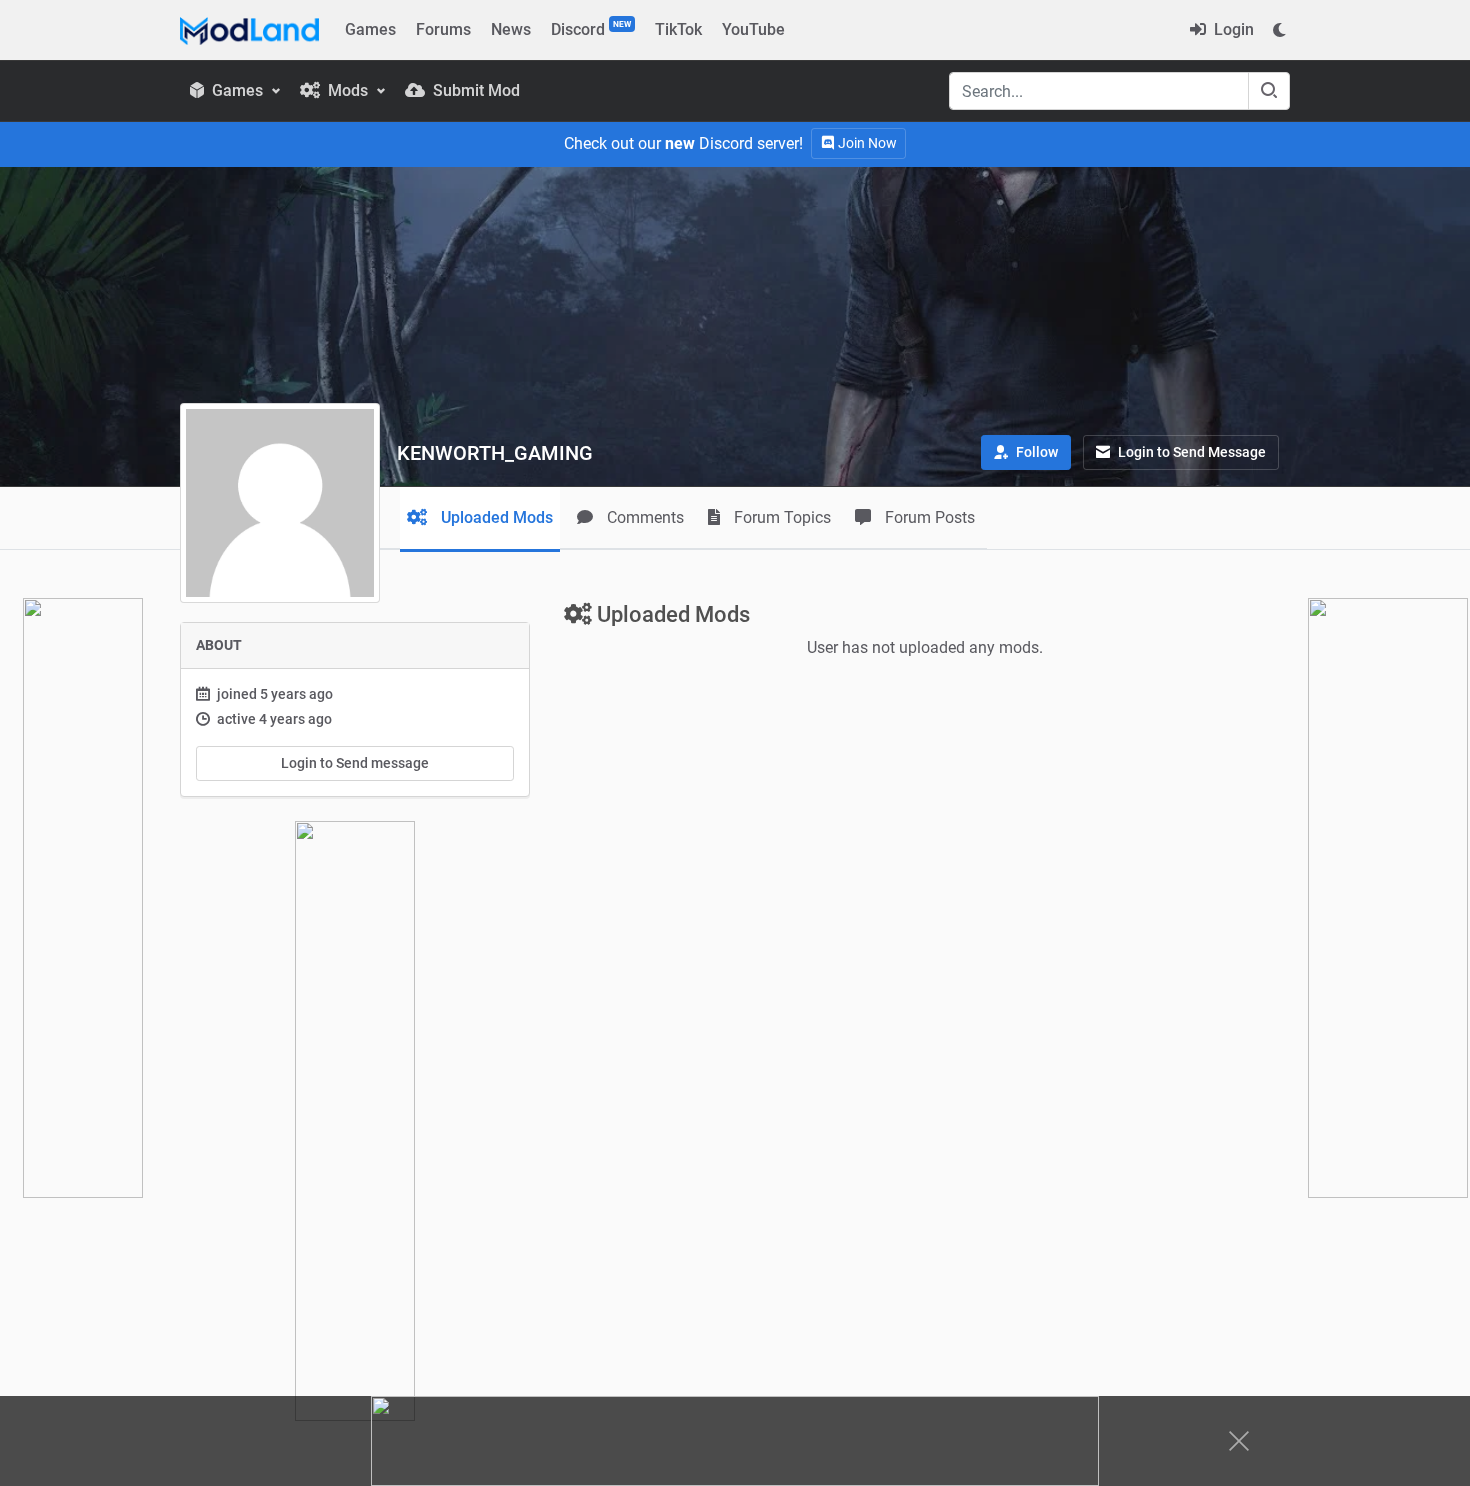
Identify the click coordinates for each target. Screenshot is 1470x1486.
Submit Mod (474, 90)
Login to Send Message (1190, 452)
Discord (591, 29)
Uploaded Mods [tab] (495, 517)
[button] (1026, 452)
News (511, 29)
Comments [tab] (643, 517)
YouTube (753, 29)
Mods (348, 90)
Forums (443, 29)
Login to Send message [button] (355, 763)
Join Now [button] (866, 143)
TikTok (678, 29)
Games (370, 29)
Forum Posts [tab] (928, 517)
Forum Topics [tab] (780, 517)
